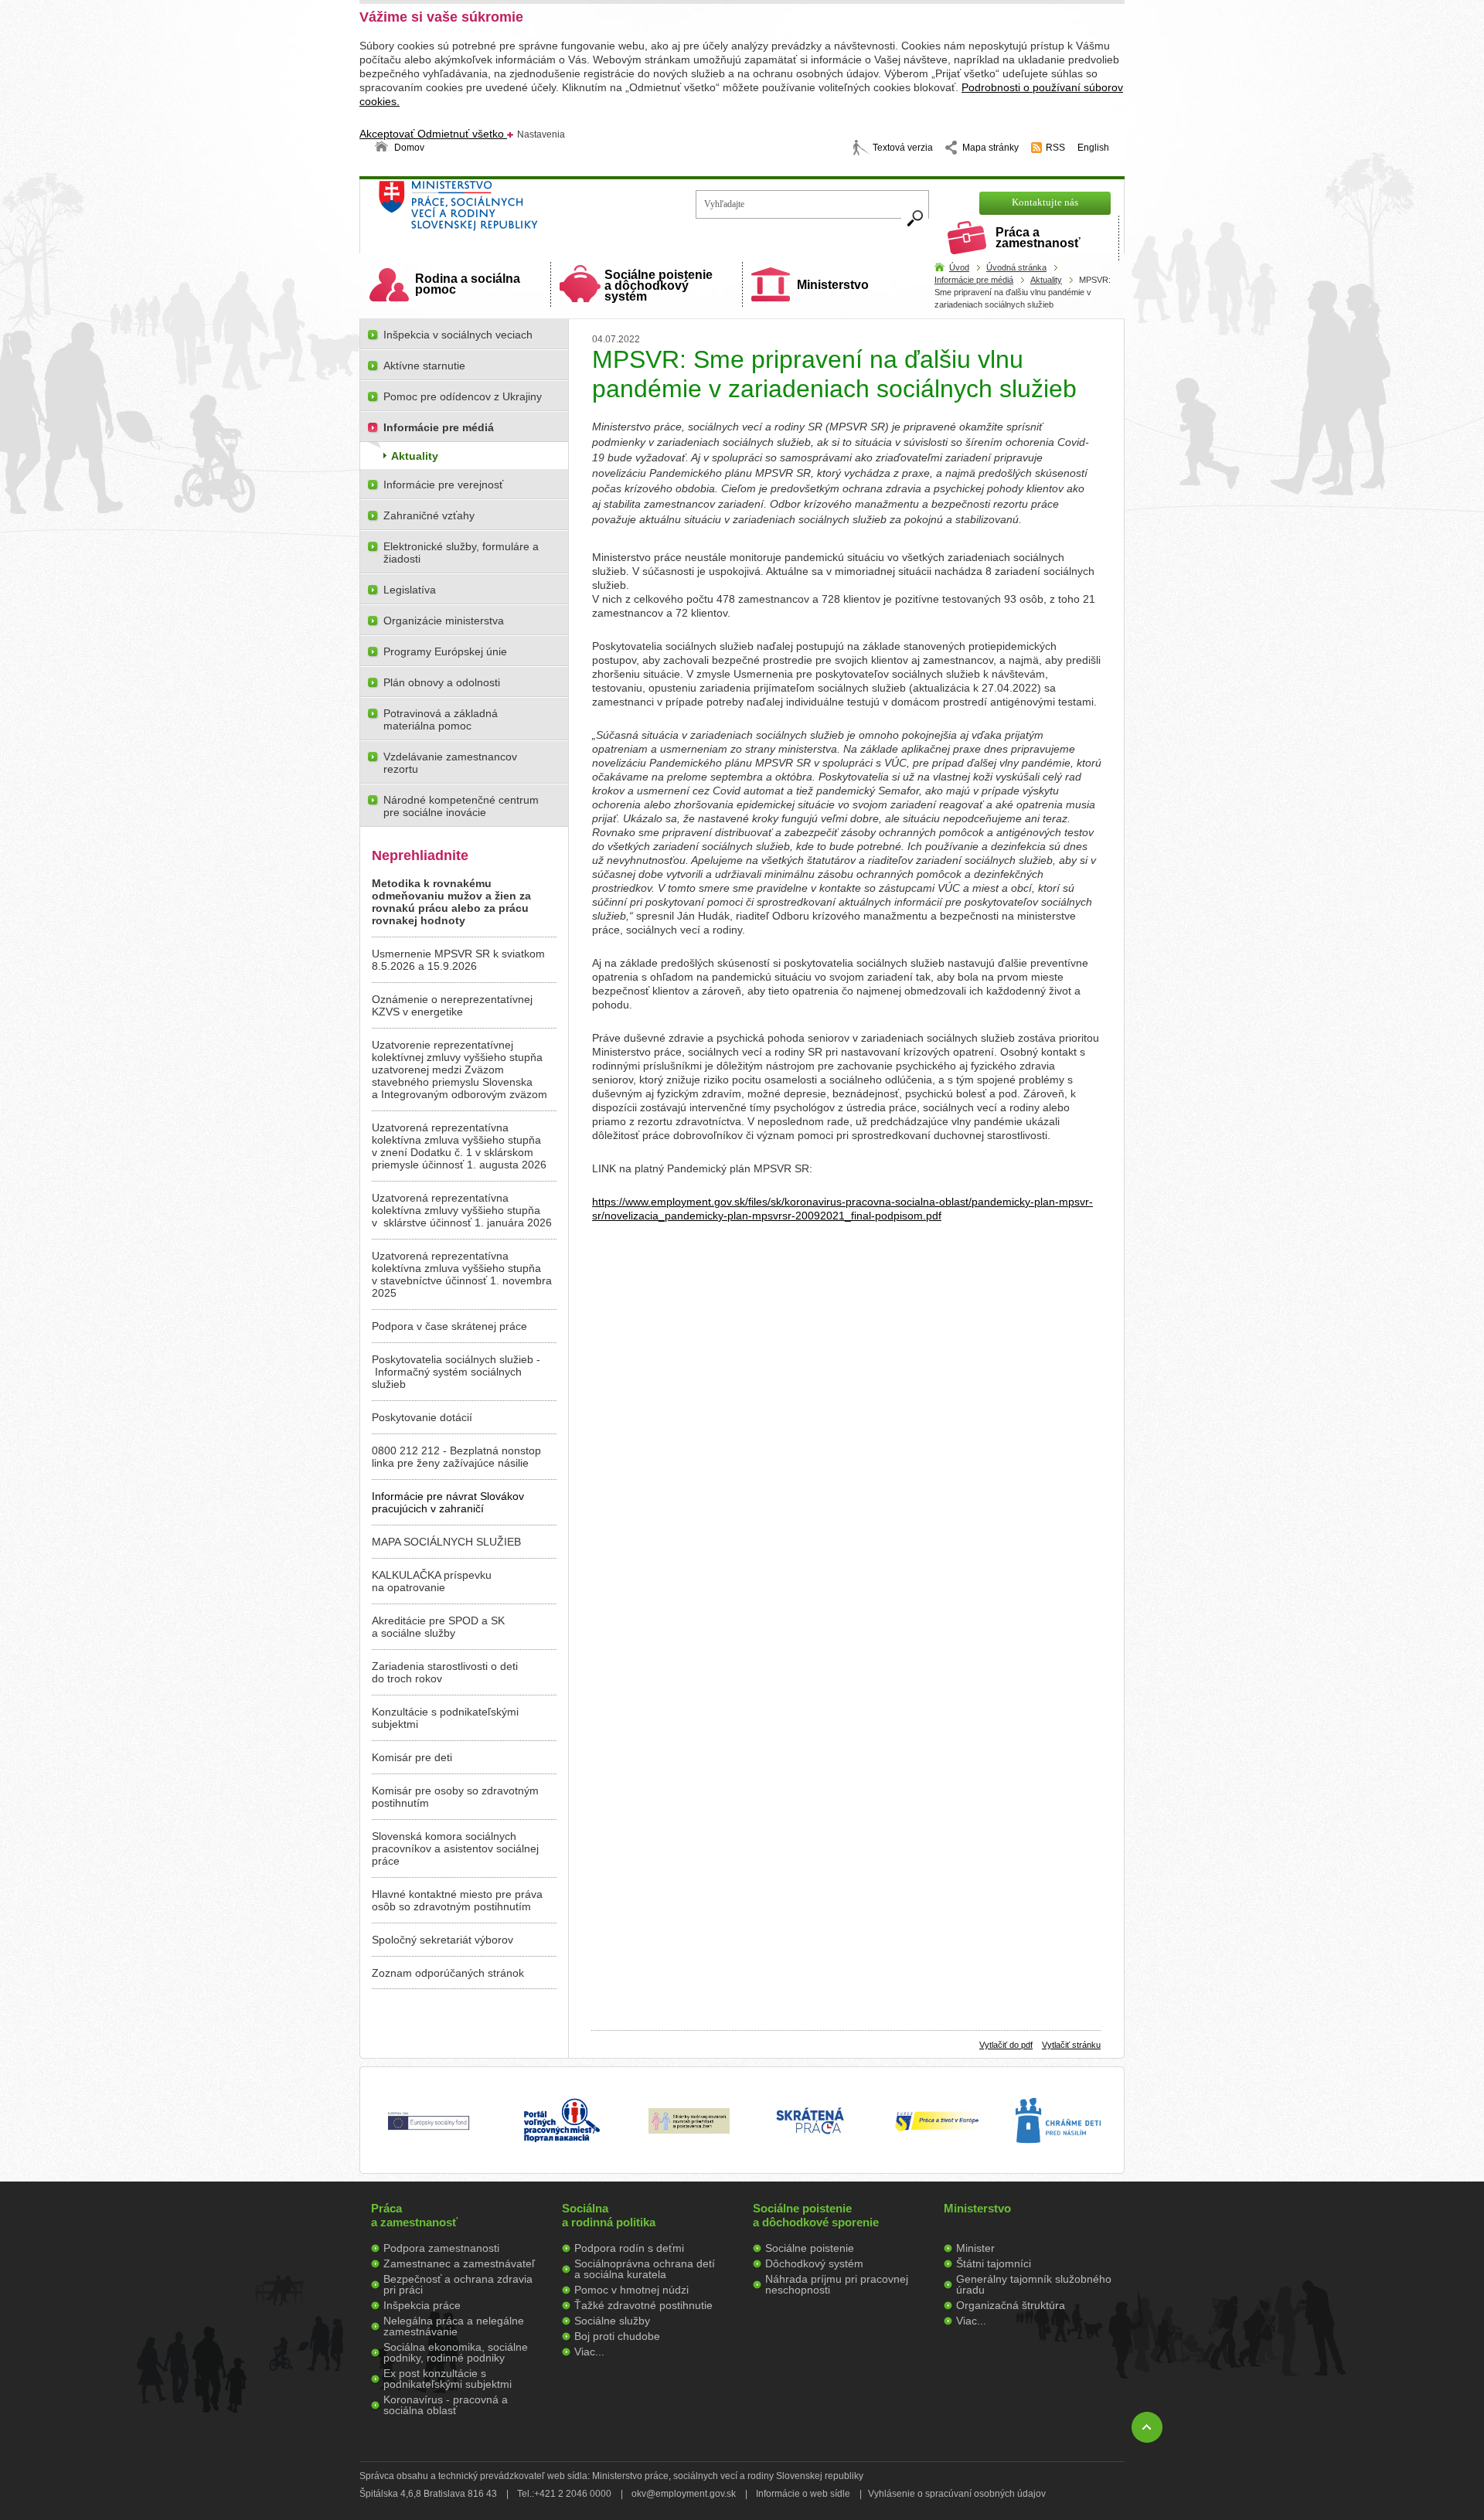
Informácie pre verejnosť (443, 485)
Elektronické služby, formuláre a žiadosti (461, 553)
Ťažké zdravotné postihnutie (643, 2305)
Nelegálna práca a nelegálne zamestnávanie (454, 2326)
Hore (1147, 2427)
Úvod (959, 267)
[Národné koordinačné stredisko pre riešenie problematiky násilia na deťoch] (1058, 2159)
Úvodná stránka (1016, 267)
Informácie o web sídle (803, 2494)
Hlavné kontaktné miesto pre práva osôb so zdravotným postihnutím (457, 1900)
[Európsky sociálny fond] (429, 2131)
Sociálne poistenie (810, 2248)
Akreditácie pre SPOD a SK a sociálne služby (438, 1627)
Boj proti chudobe (617, 2336)
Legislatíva (410, 590)
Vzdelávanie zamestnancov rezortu (450, 763)
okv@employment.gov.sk (684, 2494)
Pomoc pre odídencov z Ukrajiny (463, 396)
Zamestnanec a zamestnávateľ (459, 2263)
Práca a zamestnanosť (1038, 238)
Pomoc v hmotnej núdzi (631, 2290)
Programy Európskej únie (445, 651)
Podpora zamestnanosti (441, 2248)
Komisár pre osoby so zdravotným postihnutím (455, 1797)
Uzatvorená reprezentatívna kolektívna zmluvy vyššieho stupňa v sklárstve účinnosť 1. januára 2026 (462, 1210)
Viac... (589, 2352)
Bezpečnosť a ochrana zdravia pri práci (458, 2284)
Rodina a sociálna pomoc (468, 284)
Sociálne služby (612, 2321)
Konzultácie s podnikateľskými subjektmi (445, 1718)
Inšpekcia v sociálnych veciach (458, 335)
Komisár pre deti (412, 1757)
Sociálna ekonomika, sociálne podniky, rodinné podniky (456, 2352)
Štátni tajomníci (994, 2263)
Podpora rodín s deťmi (629, 2248)
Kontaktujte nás (1045, 202)
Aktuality (1046, 280)
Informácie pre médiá (974, 280)
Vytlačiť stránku (1071, 2045)
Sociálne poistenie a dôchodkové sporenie (816, 2215)
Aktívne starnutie (424, 366)
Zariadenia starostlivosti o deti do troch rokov (445, 1672)
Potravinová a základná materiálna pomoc (441, 719)
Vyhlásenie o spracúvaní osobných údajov (957, 2494)
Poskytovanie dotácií (422, 1417)
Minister (975, 2248)
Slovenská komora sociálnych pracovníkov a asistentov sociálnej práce (455, 1848)
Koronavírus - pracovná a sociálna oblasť (446, 2405)
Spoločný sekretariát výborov (442, 1940)
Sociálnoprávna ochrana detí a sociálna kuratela (645, 2269)
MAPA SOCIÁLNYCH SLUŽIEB (446, 1542)
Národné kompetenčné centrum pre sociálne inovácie (461, 806)
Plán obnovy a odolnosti (442, 682)
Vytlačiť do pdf (1006, 2045)
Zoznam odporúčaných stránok (448, 1973)
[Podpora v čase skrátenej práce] (810, 2143)
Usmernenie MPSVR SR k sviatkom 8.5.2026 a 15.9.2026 (458, 960)
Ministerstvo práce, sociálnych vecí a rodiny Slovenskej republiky (511, 211)
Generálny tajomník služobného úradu (1034, 2284)
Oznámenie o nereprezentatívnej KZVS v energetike (452, 1005)
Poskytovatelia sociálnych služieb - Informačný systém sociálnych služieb (456, 1372)
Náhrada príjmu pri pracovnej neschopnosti (837, 2284)
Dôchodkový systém (814, 2263)
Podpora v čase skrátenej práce (449, 1326)
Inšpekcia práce (422, 2305)
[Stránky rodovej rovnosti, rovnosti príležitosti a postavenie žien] (689, 2130)
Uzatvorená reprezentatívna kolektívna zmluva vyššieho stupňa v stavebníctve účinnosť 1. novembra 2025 (462, 1274)
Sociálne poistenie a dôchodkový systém (659, 286)
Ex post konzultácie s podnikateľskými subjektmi (448, 2379)
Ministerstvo (833, 285)
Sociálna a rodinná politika (609, 2215)
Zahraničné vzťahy (429, 515)
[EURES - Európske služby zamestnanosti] (937, 2130)
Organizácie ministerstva (444, 621)
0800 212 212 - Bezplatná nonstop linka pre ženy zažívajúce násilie (456, 1457)
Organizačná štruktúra (1011, 2305)
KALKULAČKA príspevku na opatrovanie (432, 1581)
